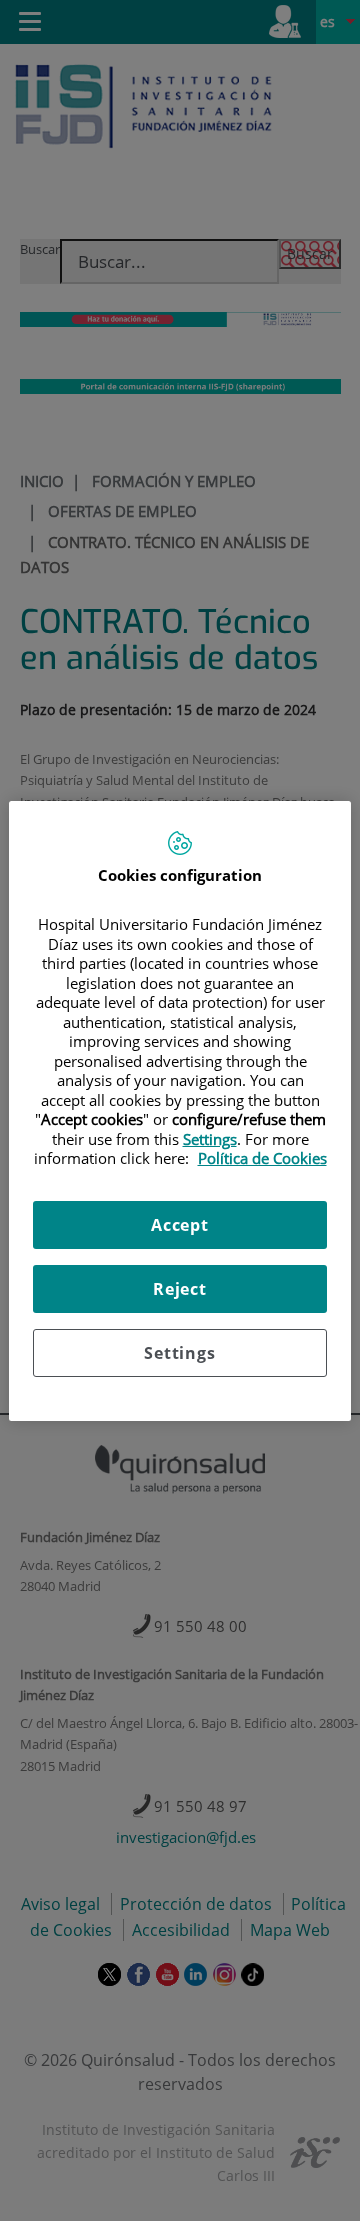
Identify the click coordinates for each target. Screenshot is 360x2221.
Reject (180, 1289)
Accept (180, 1225)
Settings (179, 1353)
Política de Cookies (262, 1158)
